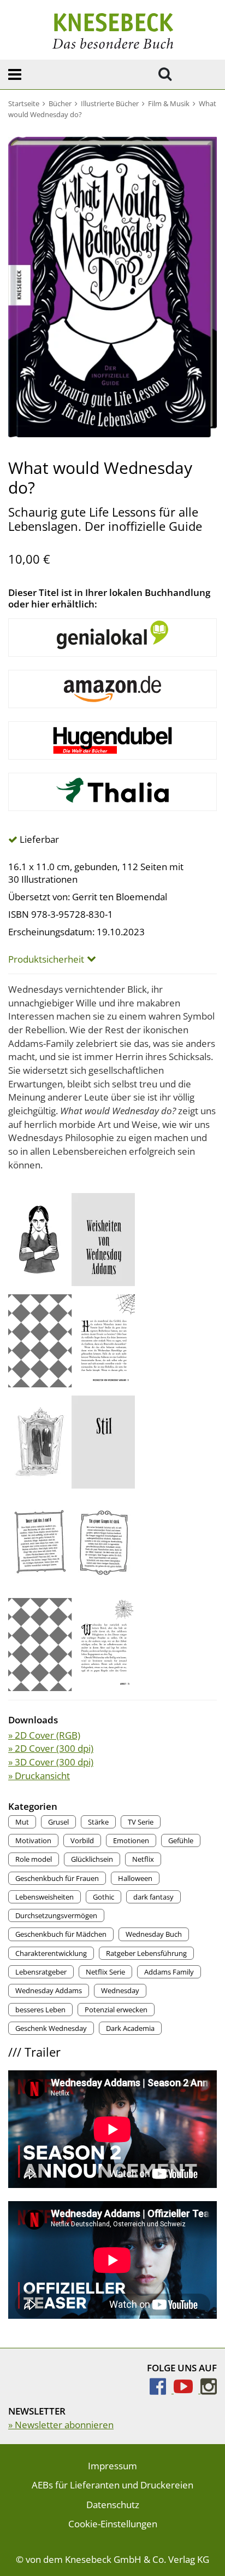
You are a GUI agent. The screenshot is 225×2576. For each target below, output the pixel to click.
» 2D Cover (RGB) (44, 1735)
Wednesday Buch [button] (154, 1934)
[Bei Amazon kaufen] (112, 689)
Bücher (60, 103)
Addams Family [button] (169, 1972)
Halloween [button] (135, 1878)
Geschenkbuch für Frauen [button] (57, 1878)
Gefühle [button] (181, 1840)
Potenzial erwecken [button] (116, 2010)
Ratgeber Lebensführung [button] (146, 1953)
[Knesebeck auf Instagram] (209, 2390)
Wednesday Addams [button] (49, 1990)
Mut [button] (22, 1822)
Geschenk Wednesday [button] (51, 2028)
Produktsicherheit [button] (46, 959)
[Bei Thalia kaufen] (112, 792)
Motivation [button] (33, 1840)
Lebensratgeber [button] (41, 1972)
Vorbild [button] (82, 1840)
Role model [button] (34, 1859)
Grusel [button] (58, 1822)
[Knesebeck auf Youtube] (187, 2390)
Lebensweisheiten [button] (45, 1897)
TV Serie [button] (141, 1822)
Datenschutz (113, 2505)
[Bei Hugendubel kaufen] (112, 740)
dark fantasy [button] (153, 1897)
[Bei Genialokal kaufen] (112, 638)
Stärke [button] (98, 1822)
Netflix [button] (143, 1859)
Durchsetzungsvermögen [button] (56, 1915)
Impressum (112, 2466)
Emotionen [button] (131, 1840)
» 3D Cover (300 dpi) (51, 1762)
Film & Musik (169, 103)
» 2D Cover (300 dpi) (51, 1748)
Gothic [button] (103, 1897)
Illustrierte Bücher (110, 103)
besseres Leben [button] (40, 2010)
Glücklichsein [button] (92, 1859)
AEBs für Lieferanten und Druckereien (112, 2485)
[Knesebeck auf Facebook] (162, 2390)
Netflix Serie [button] (105, 1972)
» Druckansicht (39, 1776)
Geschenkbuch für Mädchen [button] (61, 1934)
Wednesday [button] (120, 1990)
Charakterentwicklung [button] (51, 1953)
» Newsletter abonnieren (61, 2425)
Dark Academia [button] (130, 2028)
